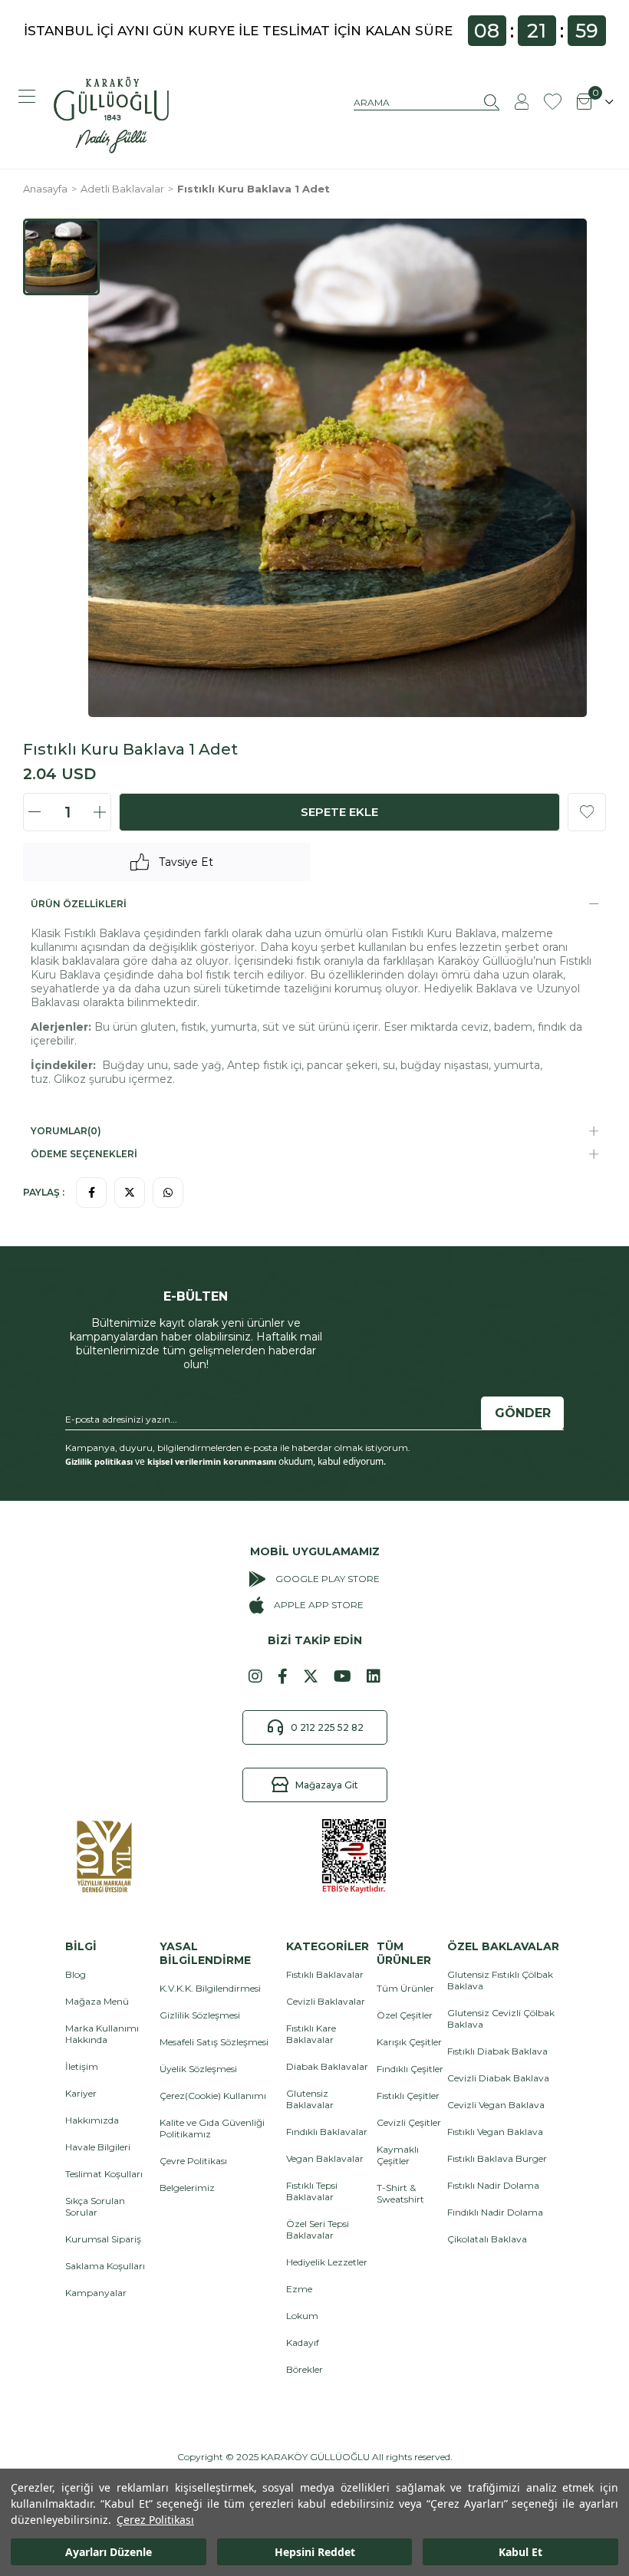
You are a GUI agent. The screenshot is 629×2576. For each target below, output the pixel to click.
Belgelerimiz (187, 2188)
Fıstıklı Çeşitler (408, 2096)
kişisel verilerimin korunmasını (212, 1461)
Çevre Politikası (193, 2161)
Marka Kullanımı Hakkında (102, 2034)
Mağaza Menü (97, 2001)
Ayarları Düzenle (109, 2552)
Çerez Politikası (155, 2520)
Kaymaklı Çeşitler (398, 2155)
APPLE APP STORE (318, 1605)
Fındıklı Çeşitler (410, 2069)
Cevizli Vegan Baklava (496, 2105)
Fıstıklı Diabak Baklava (497, 2051)
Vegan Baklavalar (325, 2158)
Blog (76, 1974)
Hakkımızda (92, 2120)
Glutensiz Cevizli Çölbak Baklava (501, 2018)
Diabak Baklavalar (327, 2066)
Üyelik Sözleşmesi (198, 2069)
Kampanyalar (96, 2293)
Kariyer (81, 2093)
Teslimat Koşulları (104, 2174)
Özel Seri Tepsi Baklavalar (318, 2229)
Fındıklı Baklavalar (327, 2132)
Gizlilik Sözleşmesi (200, 2015)
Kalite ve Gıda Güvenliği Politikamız (212, 2128)
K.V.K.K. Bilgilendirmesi (210, 1988)
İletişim (82, 2066)
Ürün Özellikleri (79, 904)
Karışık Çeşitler (409, 2042)
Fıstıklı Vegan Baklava (495, 2132)
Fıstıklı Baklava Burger (497, 2158)
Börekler (305, 2369)
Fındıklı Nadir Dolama (495, 2212)
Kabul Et (520, 2552)
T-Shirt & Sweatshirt (400, 2193)
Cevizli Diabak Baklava (498, 2078)
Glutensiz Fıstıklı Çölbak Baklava (500, 1980)
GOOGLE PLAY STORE (328, 1579)
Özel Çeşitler (405, 2015)
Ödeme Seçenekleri (84, 1154)
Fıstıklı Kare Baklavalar (311, 2034)
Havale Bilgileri (98, 2147)
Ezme (299, 2289)
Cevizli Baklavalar (326, 2001)
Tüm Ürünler (405, 1988)
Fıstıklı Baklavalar (325, 1974)
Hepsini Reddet (315, 2552)
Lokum (302, 2316)
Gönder (523, 1413)
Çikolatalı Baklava (487, 2239)
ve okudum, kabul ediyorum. (226, 1462)
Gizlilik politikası (99, 1461)
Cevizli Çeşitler (409, 2122)
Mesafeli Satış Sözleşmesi (214, 2042)
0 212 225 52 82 (327, 1727)
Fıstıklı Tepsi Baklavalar (312, 2191)
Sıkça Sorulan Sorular (95, 2206)
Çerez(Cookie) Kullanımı (213, 2096)
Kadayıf (303, 2342)
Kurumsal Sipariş (103, 2239)
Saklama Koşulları (105, 2266)
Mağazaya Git (327, 1785)
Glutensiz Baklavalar (310, 2099)
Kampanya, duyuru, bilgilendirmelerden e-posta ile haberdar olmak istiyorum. (238, 1448)
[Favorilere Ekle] (587, 812)
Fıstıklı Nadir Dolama (493, 2185)
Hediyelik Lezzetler (327, 2262)
